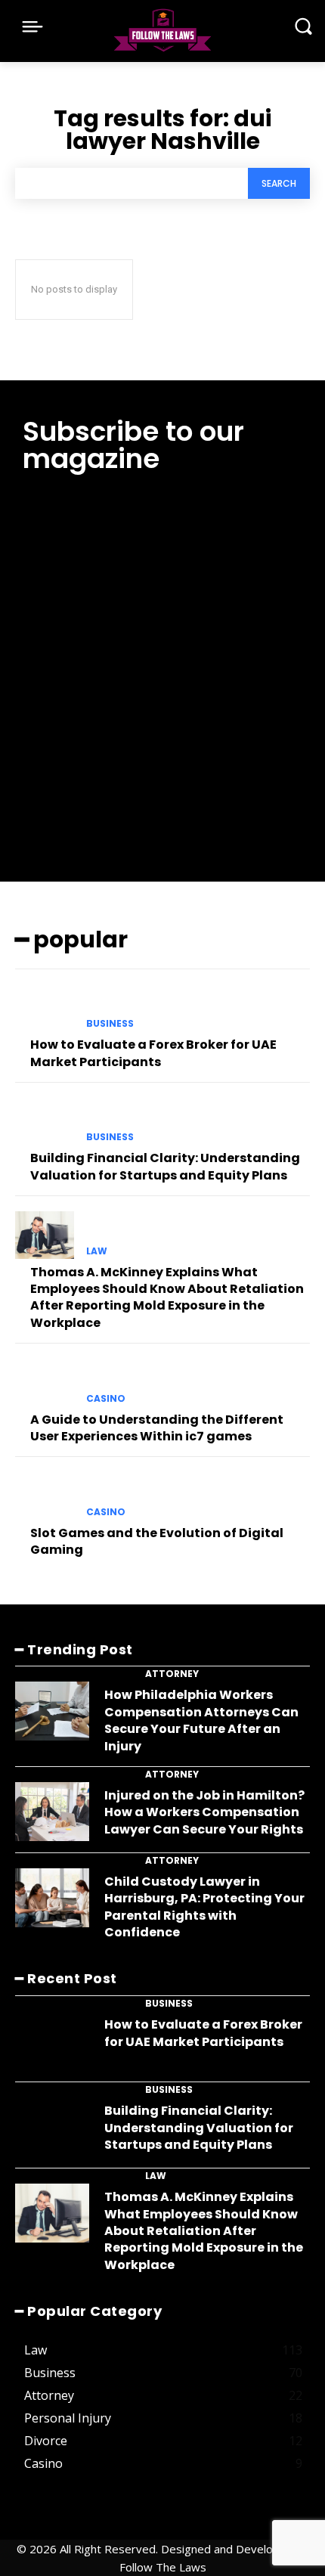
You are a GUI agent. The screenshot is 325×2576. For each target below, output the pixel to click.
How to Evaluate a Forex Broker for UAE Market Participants (153, 1053)
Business (110, 1024)
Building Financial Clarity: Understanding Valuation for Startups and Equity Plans (165, 1166)
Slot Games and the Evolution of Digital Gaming (157, 1541)
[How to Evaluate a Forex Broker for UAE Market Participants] (45, 1008)
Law (97, 1251)
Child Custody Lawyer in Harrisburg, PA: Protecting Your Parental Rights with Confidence (204, 1907)
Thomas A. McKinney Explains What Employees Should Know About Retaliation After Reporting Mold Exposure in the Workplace (167, 1297)
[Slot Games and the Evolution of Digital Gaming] (45, 1496)
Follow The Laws (163, 2567)
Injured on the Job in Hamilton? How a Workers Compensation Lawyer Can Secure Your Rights (204, 1812)
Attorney (172, 1674)
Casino (106, 1399)
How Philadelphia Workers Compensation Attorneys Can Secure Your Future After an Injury (201, 1720)
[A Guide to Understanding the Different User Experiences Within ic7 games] (45, 1382)
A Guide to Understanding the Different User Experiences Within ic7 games (157, 1428)
